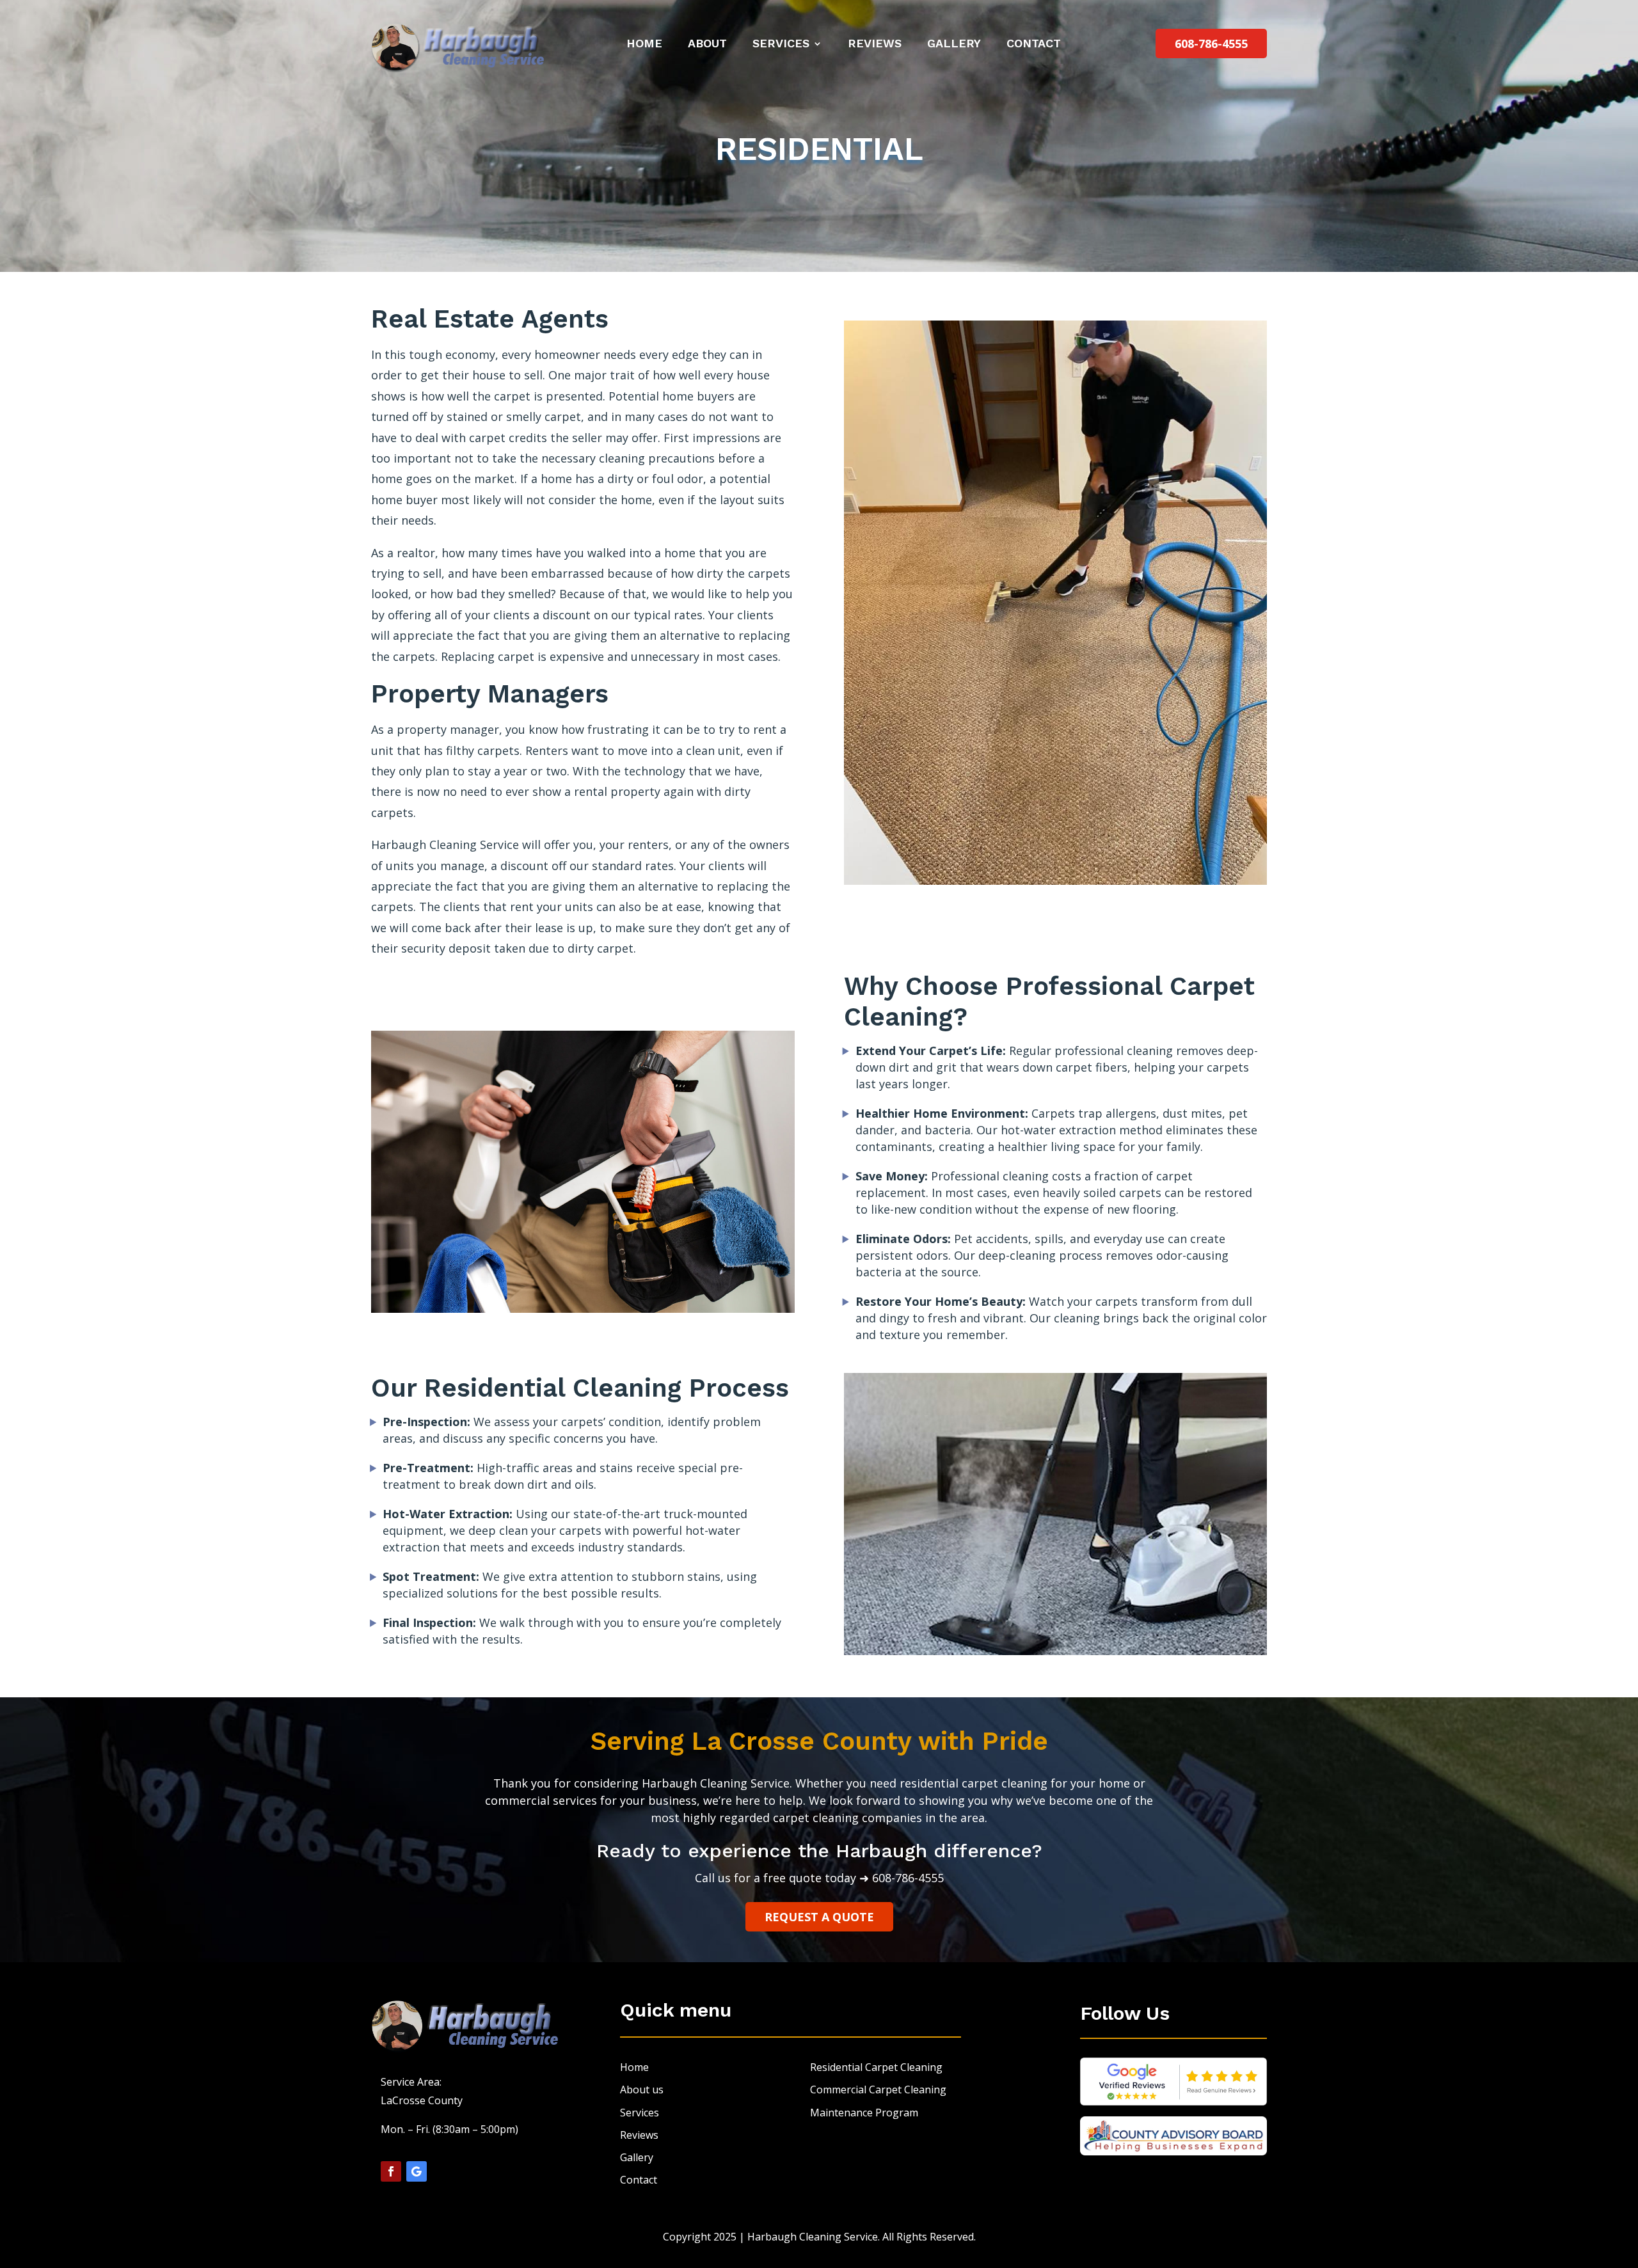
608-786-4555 (1211, 44)
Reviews (875, 43)
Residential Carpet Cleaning (876, 2067)
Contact (1034, 43)
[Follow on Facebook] (391, 2171)
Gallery (954, 43)
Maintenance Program (864, 2113)
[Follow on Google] (417, 2171)
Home (644, 43)
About (707, 43)
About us (642, 2090)
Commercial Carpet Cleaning (878, 2090)
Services (781, 43)
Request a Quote (819, 1917)
